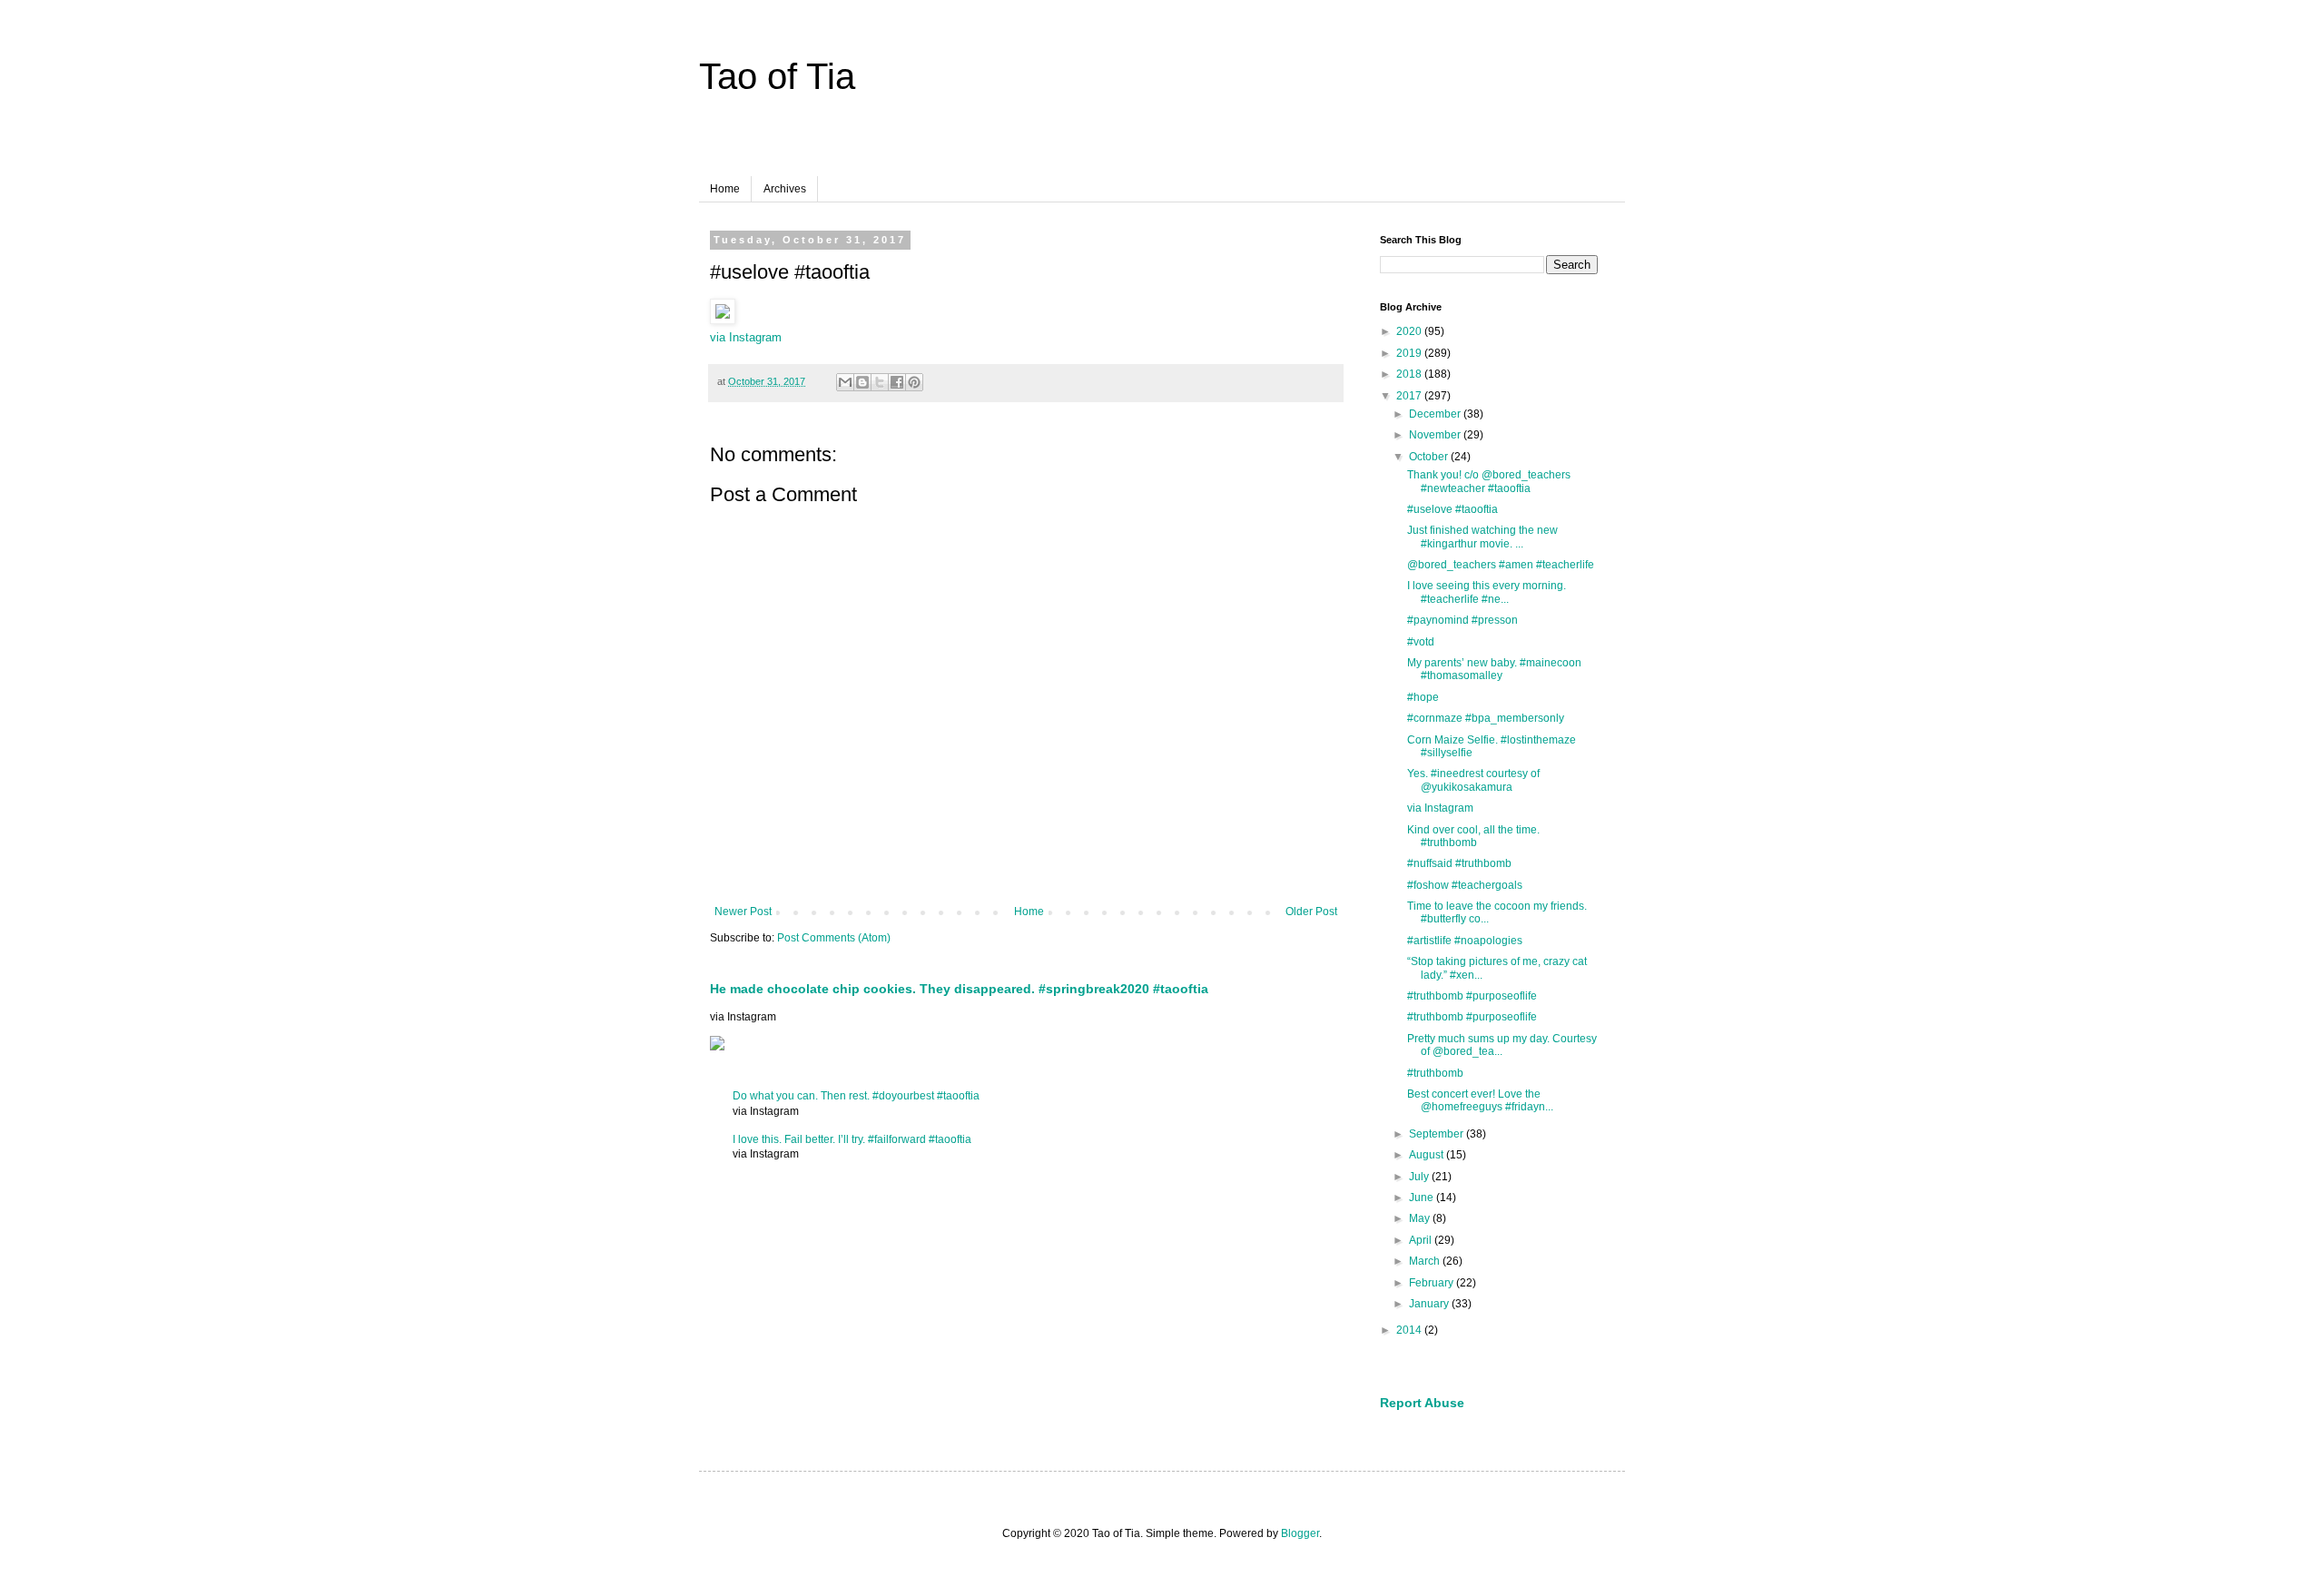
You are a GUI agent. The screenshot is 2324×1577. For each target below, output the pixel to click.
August (1428, 1155)
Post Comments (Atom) (834, 938)
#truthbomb (1435, 1073)
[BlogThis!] (862, 382)
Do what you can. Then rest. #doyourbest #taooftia (856, 1096)
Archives (785, 189)
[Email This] (845, 382)
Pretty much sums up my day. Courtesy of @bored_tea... (1502, 1045)
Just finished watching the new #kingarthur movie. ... (1482, 537)
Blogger (1300, 1533)
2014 (1410, 1330)
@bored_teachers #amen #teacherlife (1501, 565)
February (1433, 1283)
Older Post (1311, 912)
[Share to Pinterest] (914, 382)
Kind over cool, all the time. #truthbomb (1473, 836)
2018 (1410, 374)
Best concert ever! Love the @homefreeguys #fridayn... (1480, 1100)
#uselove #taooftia (1452, 509)
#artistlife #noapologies (1465, 941)
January (1430, 1304)
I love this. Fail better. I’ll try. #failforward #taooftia (852, 1139)
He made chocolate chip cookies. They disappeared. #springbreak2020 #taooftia (959, 989)
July (1420, 1177)
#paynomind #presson (1462, 620)
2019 (1410, 353)
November (1436, 435)
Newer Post (743, 912)
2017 (1410, 396)
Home (725, 189)
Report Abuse (1422, 1403)
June (1423, 1198)
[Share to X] (880, 382)
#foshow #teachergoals (1465, 885)
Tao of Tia (777, 76)
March (1426, 1261)
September (1438, 1134)
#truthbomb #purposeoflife (1472, 996)
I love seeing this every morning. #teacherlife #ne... (1487, 592)
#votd (1421, 642)
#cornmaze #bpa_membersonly (1486, 718)
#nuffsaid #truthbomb (1459, 863)
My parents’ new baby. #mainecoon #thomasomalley (1494, 669)
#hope (1423, 697)
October (1430, 457)
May (1421, 1218)
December (1436, 414)
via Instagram (746, 337)
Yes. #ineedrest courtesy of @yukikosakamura (1473, 780)
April (1422, 1240)
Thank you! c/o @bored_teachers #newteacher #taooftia (1489, 481)
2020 (1410, 331)
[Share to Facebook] (897, 382)
